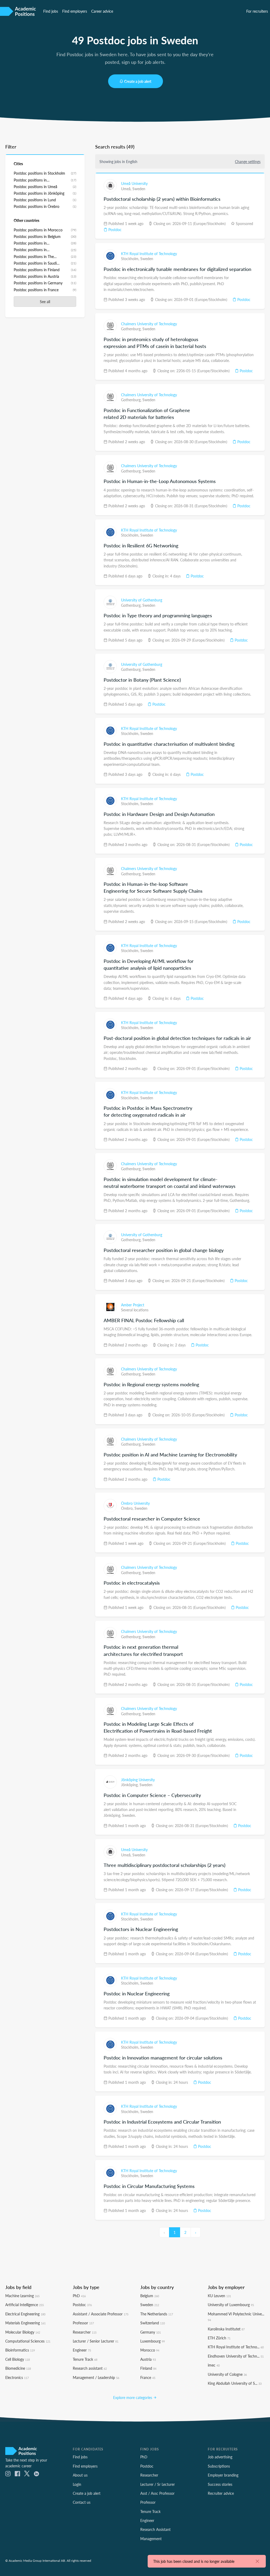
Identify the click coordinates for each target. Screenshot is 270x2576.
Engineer (82, 2350)
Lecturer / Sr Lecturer (158, 2484)
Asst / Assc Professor (157, 2493)
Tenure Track (85, 2359)
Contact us (82, 2502)
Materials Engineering (25, 2323)
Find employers (75, 11)
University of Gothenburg (142, 600)
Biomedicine (18, 2368)
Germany (151, 2332)
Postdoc (114, 230)
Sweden (139, 189)
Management (151, 2539)
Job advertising (220, 2457)
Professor (83, 2323)
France (148, 2377)
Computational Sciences (28, 2341)
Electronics (17, 2377)
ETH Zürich (219, 2338)
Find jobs (51, 11)
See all (45, 302)
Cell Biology (18, 2359)
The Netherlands (157, 2314)
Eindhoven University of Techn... (236, 2356)
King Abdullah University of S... (235, 2383)
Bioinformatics (20, 2350)
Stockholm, (131, 259)
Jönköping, (130, 1785)
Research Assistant (155, 2529)
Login (77, 2484)
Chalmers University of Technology (149, 324)
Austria (148, 2359)
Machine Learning (22, 2296)
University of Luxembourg (231, 2305)
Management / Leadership (96, 2377)
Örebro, (128, 1508)
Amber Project (133, 1305)
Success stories (220, 2484)
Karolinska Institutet (226, 2329)
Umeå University (134, 183)
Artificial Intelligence (25, 2305)
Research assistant (90, 2368)
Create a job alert (138, 81)
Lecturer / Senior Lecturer (96, 2341)
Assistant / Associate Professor (101, 2314)
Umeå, (127, 189)
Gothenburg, (132, 329)
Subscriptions (219, 2466)
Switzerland (153, 2323)
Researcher (85, 2332)
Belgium (150, 2296)
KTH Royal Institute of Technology (149, 254)
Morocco (150, 2350)
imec (214, 2365)
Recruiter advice (221, 2493)
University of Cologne (227, 2374)
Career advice (102, 11)
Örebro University (135, 1503)
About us (80, 2475)
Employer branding (223, 2475)
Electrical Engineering (25, 2314)
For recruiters (257, 11)
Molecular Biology (23, 2332)
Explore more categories (133, 2397)
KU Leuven (219, 2296)
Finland (148, 2368)
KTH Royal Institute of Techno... (236, 2347)
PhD (79, 2296)
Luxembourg (153, 2341)
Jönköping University (138, 1780)
